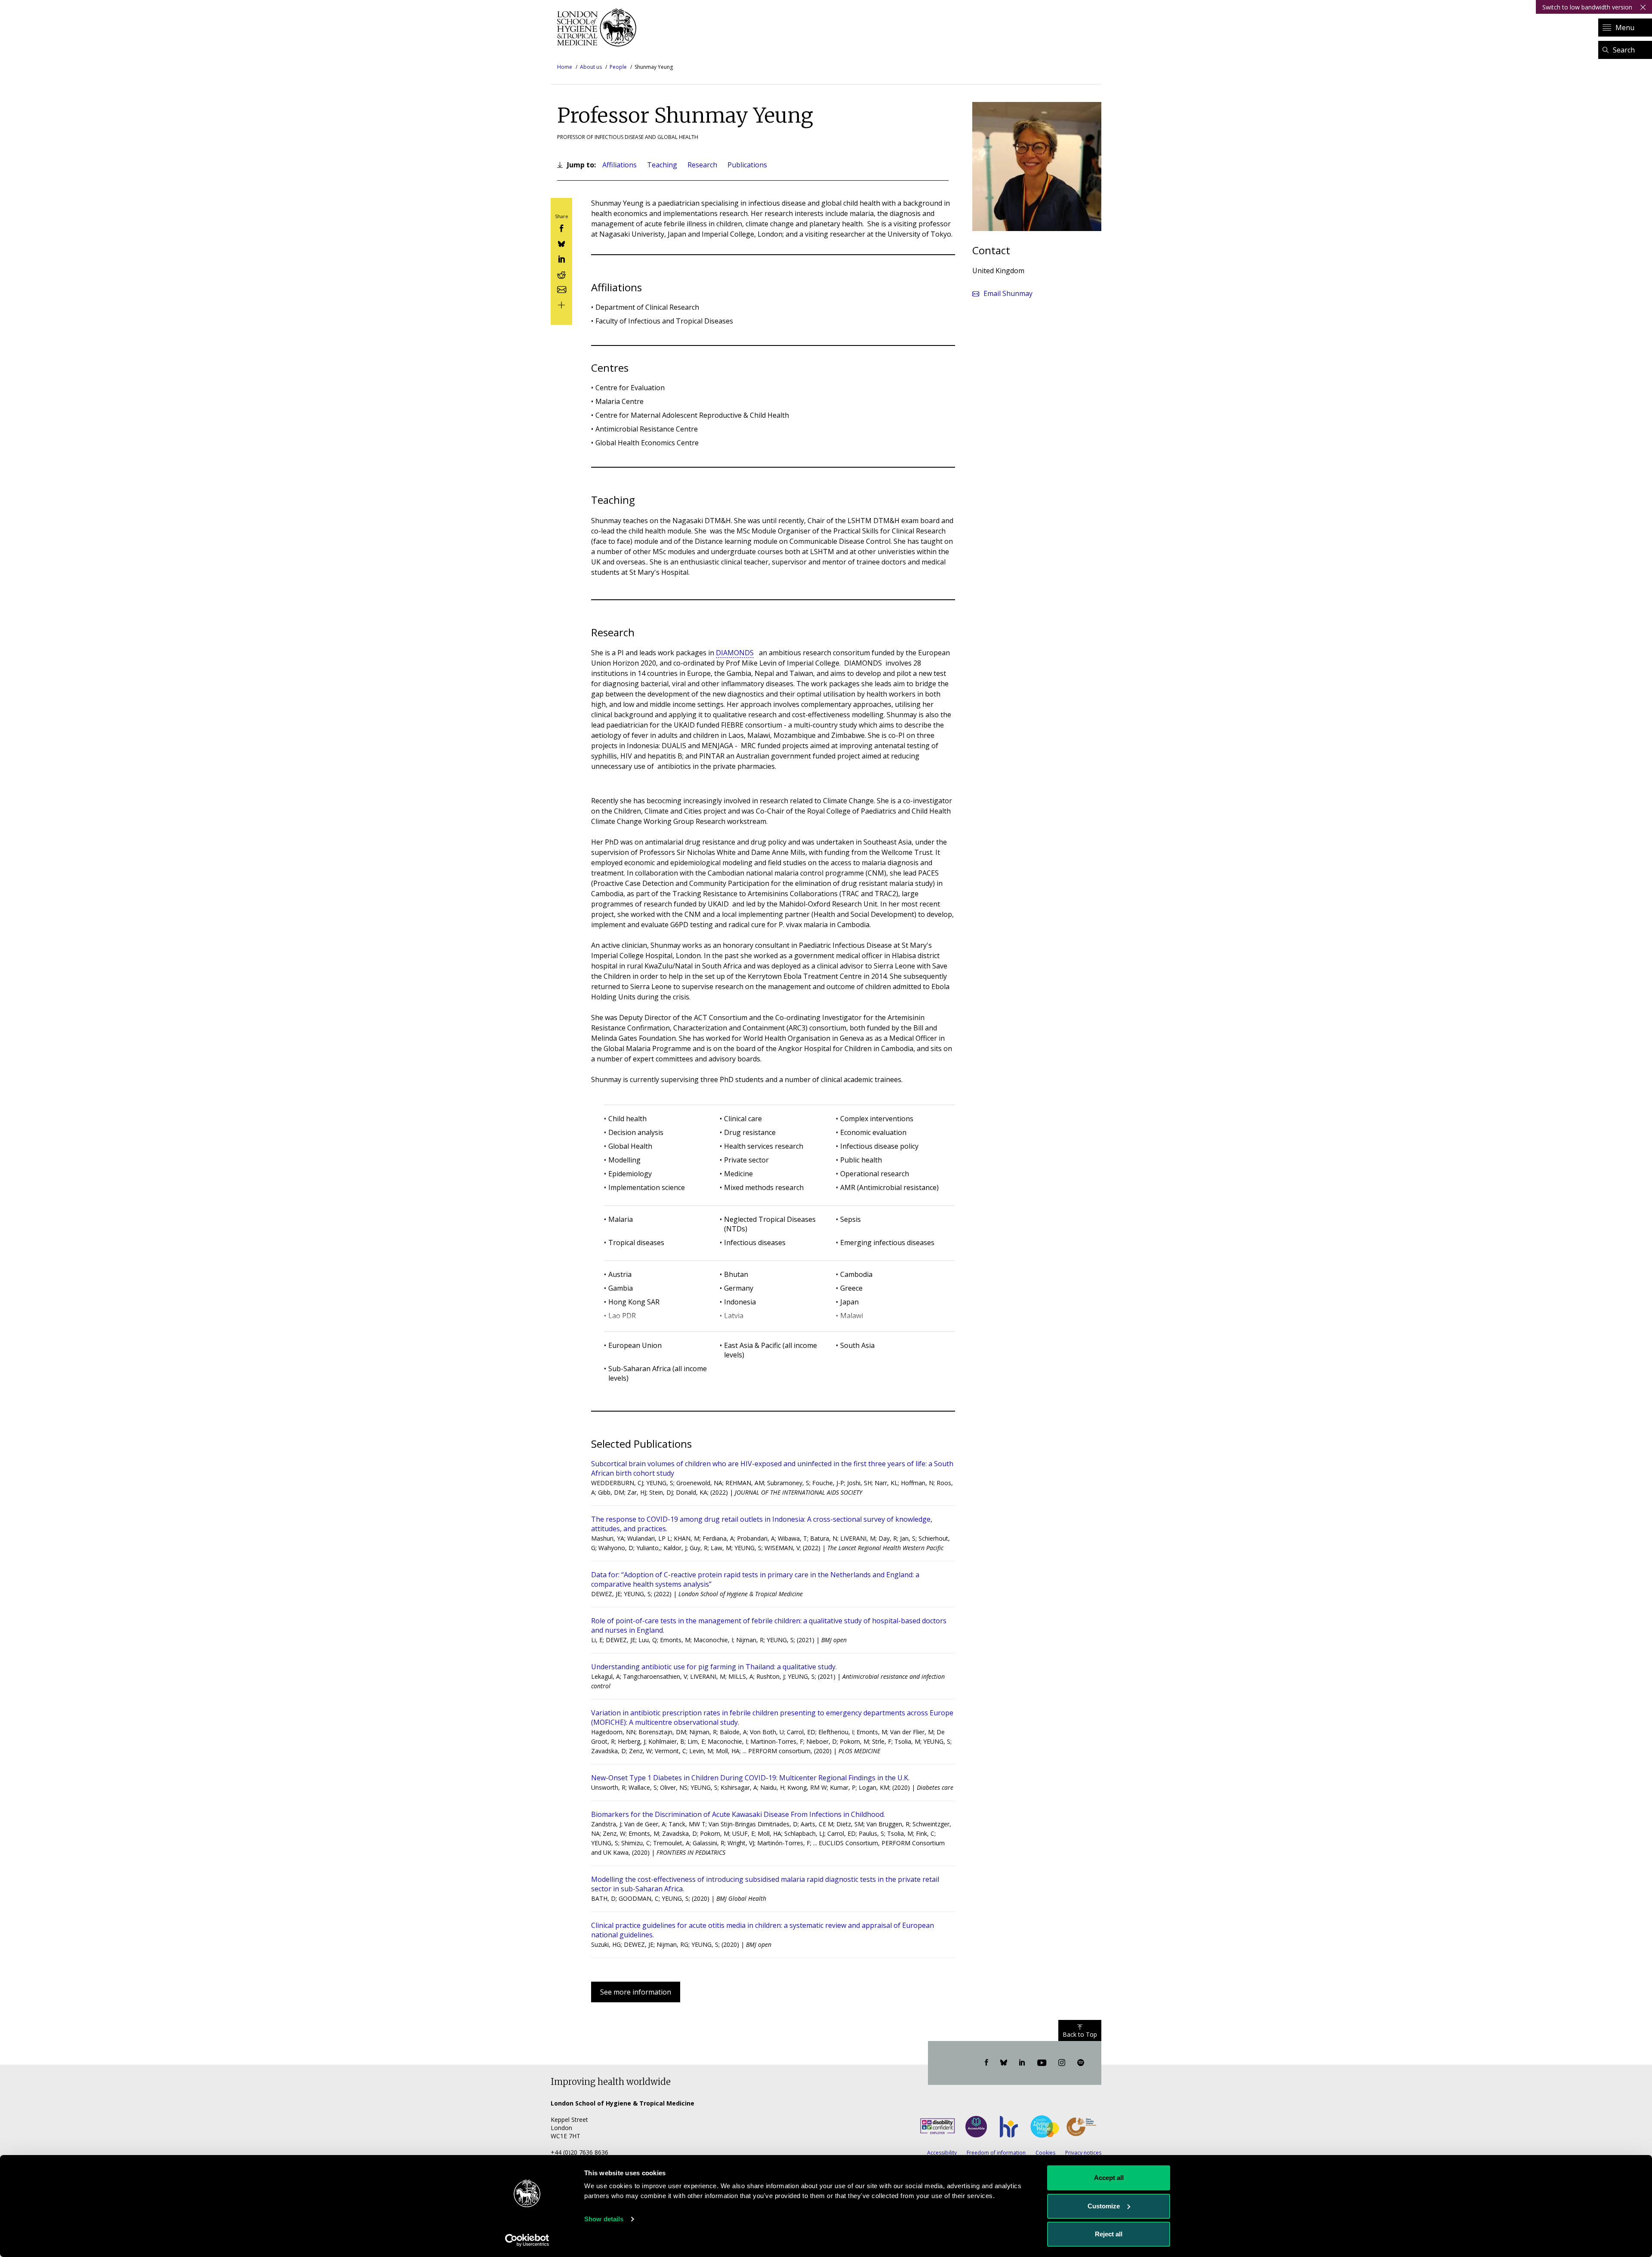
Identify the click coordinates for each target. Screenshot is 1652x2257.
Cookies (1045, 2153)
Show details (604, 2219)
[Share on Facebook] (561, 228)
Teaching (662, 165)
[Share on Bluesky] (561, 243)
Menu (1625, 28)
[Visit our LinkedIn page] (1022, 2063)
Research (702, 165)
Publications (747, 165)
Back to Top (1080, 2034)
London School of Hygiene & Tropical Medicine (599, 28)
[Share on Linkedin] (561, 258)
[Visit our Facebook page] (986, 2063)
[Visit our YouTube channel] (1042, 2063)
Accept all (1109, 2178)
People (618, 67)
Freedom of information (996, 2153)
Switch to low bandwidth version (1587, 7)
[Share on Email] (561, 289)
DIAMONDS (735, 653)
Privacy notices (1083, 2153)
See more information (636, 1992)
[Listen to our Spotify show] (1081, 2063)
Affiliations (619, 165)
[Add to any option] (561, 304)
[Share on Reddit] (561, 273)
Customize (1104, 2206)
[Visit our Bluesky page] (1004, 2063)
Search (1624, 50)
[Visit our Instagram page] (1062, 2063)
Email (1008, 293)
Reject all (1109, 2234)
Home (565, 67)
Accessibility (942, 2153)
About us (591, 67)
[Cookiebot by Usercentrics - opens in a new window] (527, 2240)
